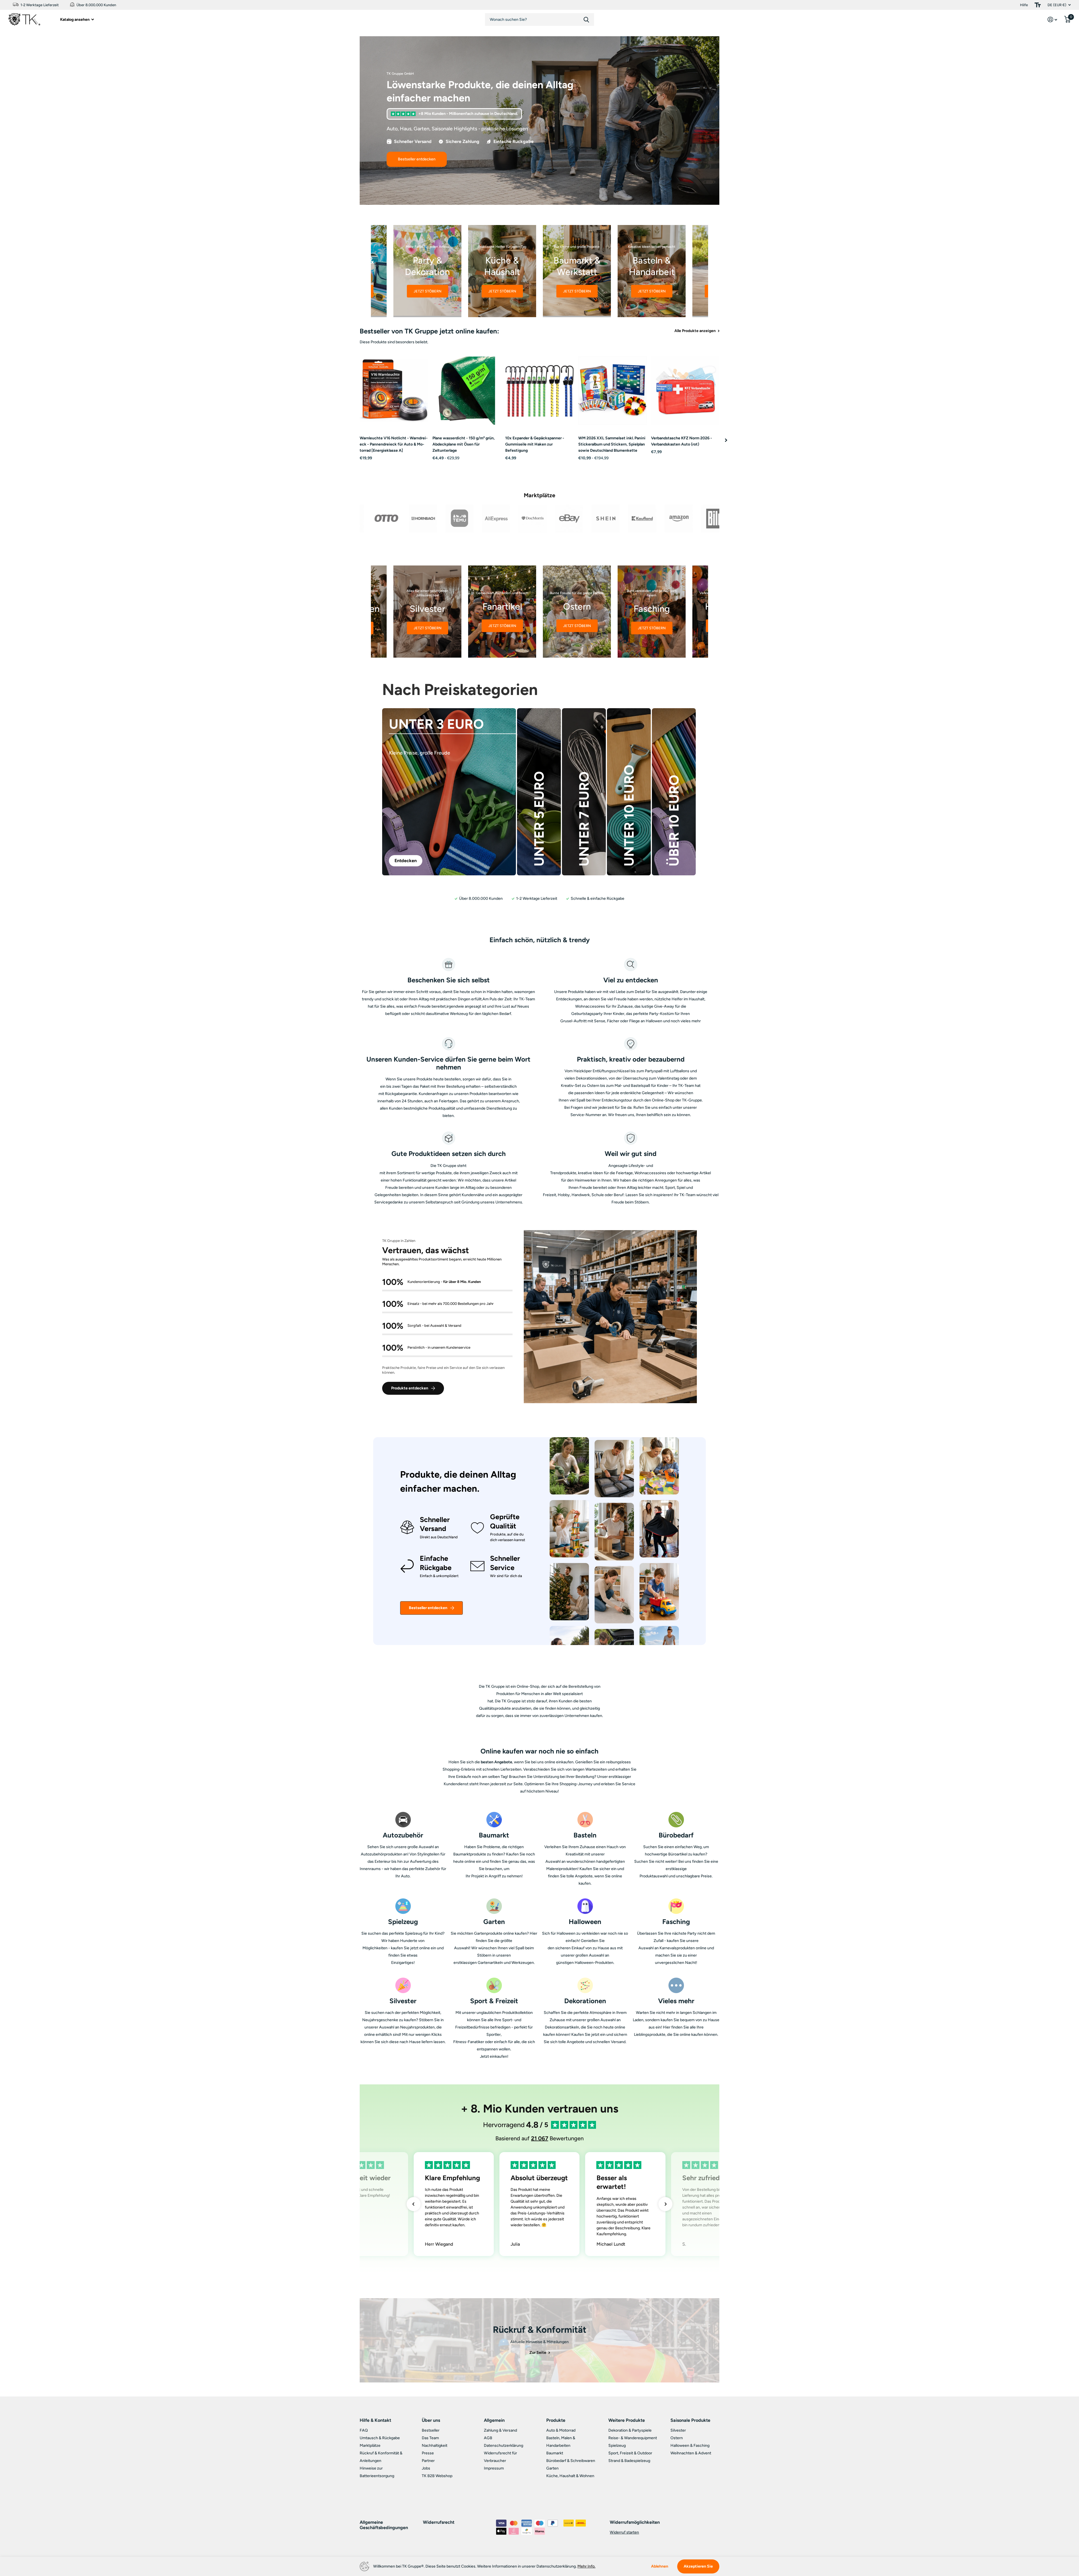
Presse (428, 2453)
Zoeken (586, 20)
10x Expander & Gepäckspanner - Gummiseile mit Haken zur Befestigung (535, 444)
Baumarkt (555, 2453)
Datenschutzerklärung (504, 2446)
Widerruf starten (624, 2532)
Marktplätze (370, 2446)
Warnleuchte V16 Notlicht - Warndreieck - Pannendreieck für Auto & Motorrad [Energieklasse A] (394, 444)
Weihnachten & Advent (691, 2453)
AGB (488, 2438)
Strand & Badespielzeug (629, 2461)
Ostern (677, 2438)
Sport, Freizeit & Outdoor (630, 2453)
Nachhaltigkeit (435, 2446)
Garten (552, 2468)
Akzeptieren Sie (698, 2566)
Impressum (494, 2468)
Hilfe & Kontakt (375, 2420)
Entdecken (406, 861)
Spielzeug (617, 2446)
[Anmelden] (1052, 20)
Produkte (556, 2420)
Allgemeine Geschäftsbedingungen (384, 2525)
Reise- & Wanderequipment (633, 2438)
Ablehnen (660, 2566)
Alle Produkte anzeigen (695, 331)
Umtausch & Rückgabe (380, 2438)
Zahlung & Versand (500, 2430)
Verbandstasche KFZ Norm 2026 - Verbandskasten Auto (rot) (682, 441)
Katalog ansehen (75, 20)
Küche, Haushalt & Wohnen (570, 2476)
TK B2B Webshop (437, 2476)
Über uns (431, 2420)
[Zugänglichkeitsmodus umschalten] (1038, 5)
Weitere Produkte (627, 2420)
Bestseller (431, 2430)
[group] (427, 271)
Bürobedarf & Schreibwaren (571, 2461)
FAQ (364, 2430)
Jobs (426, 2468)
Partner (428, 2461)
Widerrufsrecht (439, 2522)
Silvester (678, 2430)
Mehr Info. (586, 2566)
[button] (726, 440)
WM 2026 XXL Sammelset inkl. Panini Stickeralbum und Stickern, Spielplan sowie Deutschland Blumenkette (612, 444)
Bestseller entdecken (428, 1608)
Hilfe (1024, 5)
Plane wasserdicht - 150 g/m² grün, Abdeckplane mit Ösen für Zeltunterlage (464, 444)
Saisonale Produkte (690, 2420)
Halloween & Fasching (690, 2446)
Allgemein (494, 2420)
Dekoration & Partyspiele (630, 2430)
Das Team (430, 2438)
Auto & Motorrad (561, 2430)
